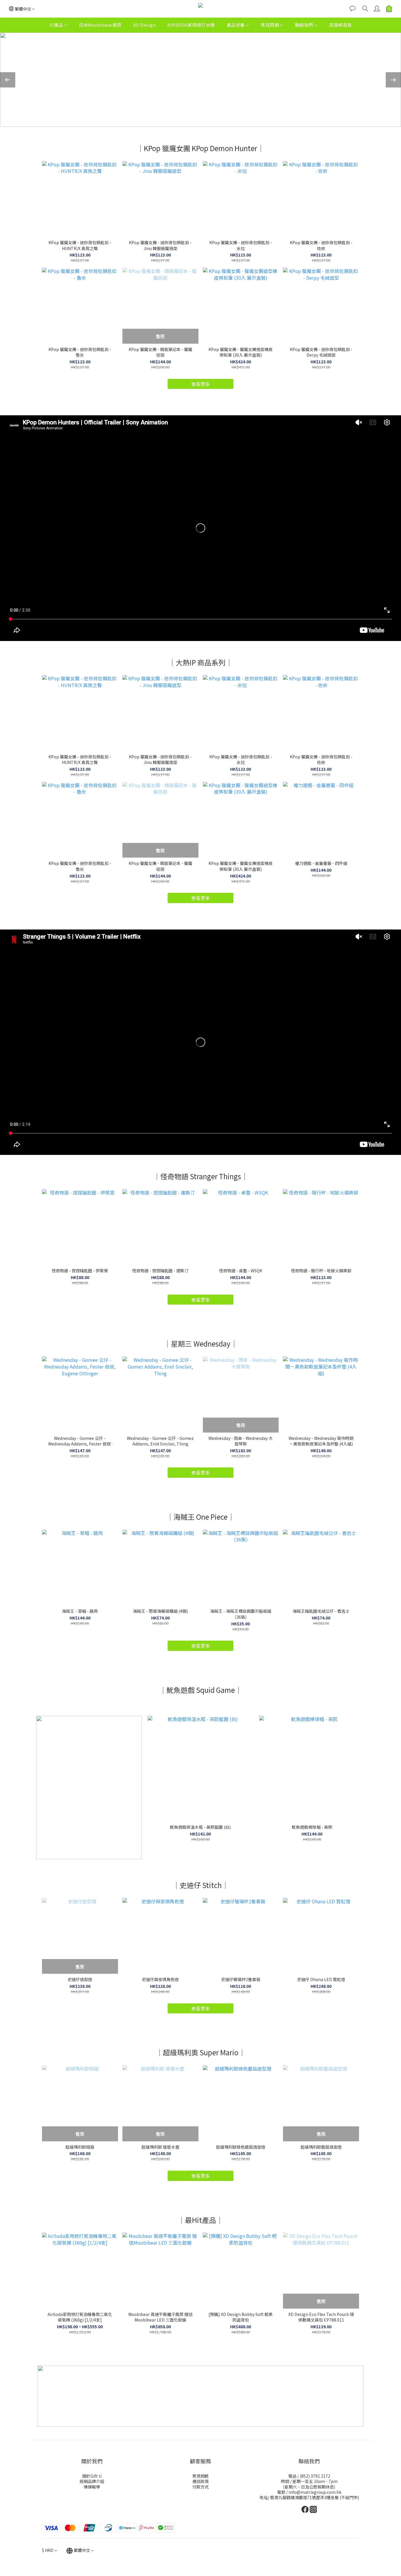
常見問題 (270, 25)
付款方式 (201, 2487)
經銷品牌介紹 (92, 2481)
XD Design (145, 25)
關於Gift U (92, 2476)
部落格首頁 (341, 25)
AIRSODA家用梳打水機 (191, 25)
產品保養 (236, 25)
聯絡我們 (304, 25)
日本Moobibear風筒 (100, 25)
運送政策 (201, 2481)
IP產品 (56, 25)
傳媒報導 (92, 2487)
